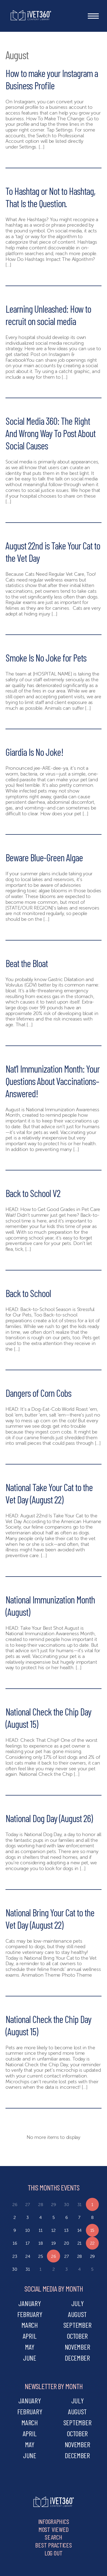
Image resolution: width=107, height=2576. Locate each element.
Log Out (54, 2553)
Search (53, 2537)
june (30, 2358)
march (30, 2325)
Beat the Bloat (27, 963)
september (78, 2325)
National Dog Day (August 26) (49, 1818)
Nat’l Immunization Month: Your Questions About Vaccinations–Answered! (53, 1081)
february (30, 2314)
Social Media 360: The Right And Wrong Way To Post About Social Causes (50, 433)
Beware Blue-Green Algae (44, 857)
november (78, 2347)
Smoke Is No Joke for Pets (46, 658)
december (77, 2358)
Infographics (54, 2521)
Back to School (28, 1293)
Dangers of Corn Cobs (38, 1393)
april (30, 2336)
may (30, 2347)
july (78, 2303)
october (77, 2336)
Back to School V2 (33, 1193)
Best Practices (53, 2545)
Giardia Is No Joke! (34, 752)
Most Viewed (54, 2529)
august (77, 2314)
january (29, 2303)
